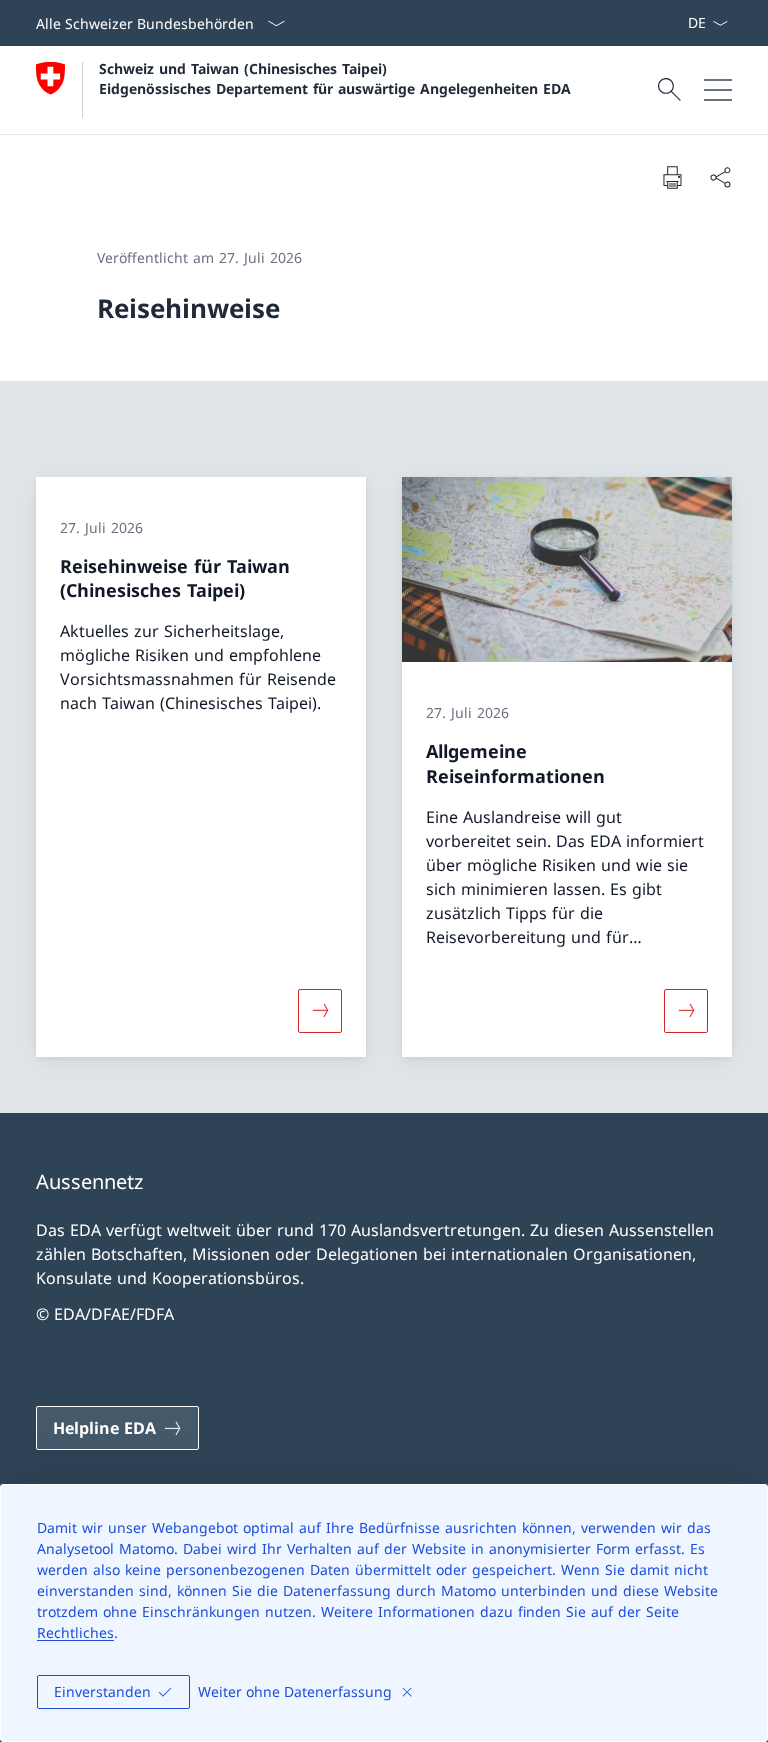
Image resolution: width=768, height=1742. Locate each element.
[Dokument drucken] (672, 177)
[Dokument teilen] (720, 177)
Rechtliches (75, 1632)
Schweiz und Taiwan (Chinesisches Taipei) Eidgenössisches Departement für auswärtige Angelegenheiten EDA (335, 78)
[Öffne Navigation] (718, 90)
